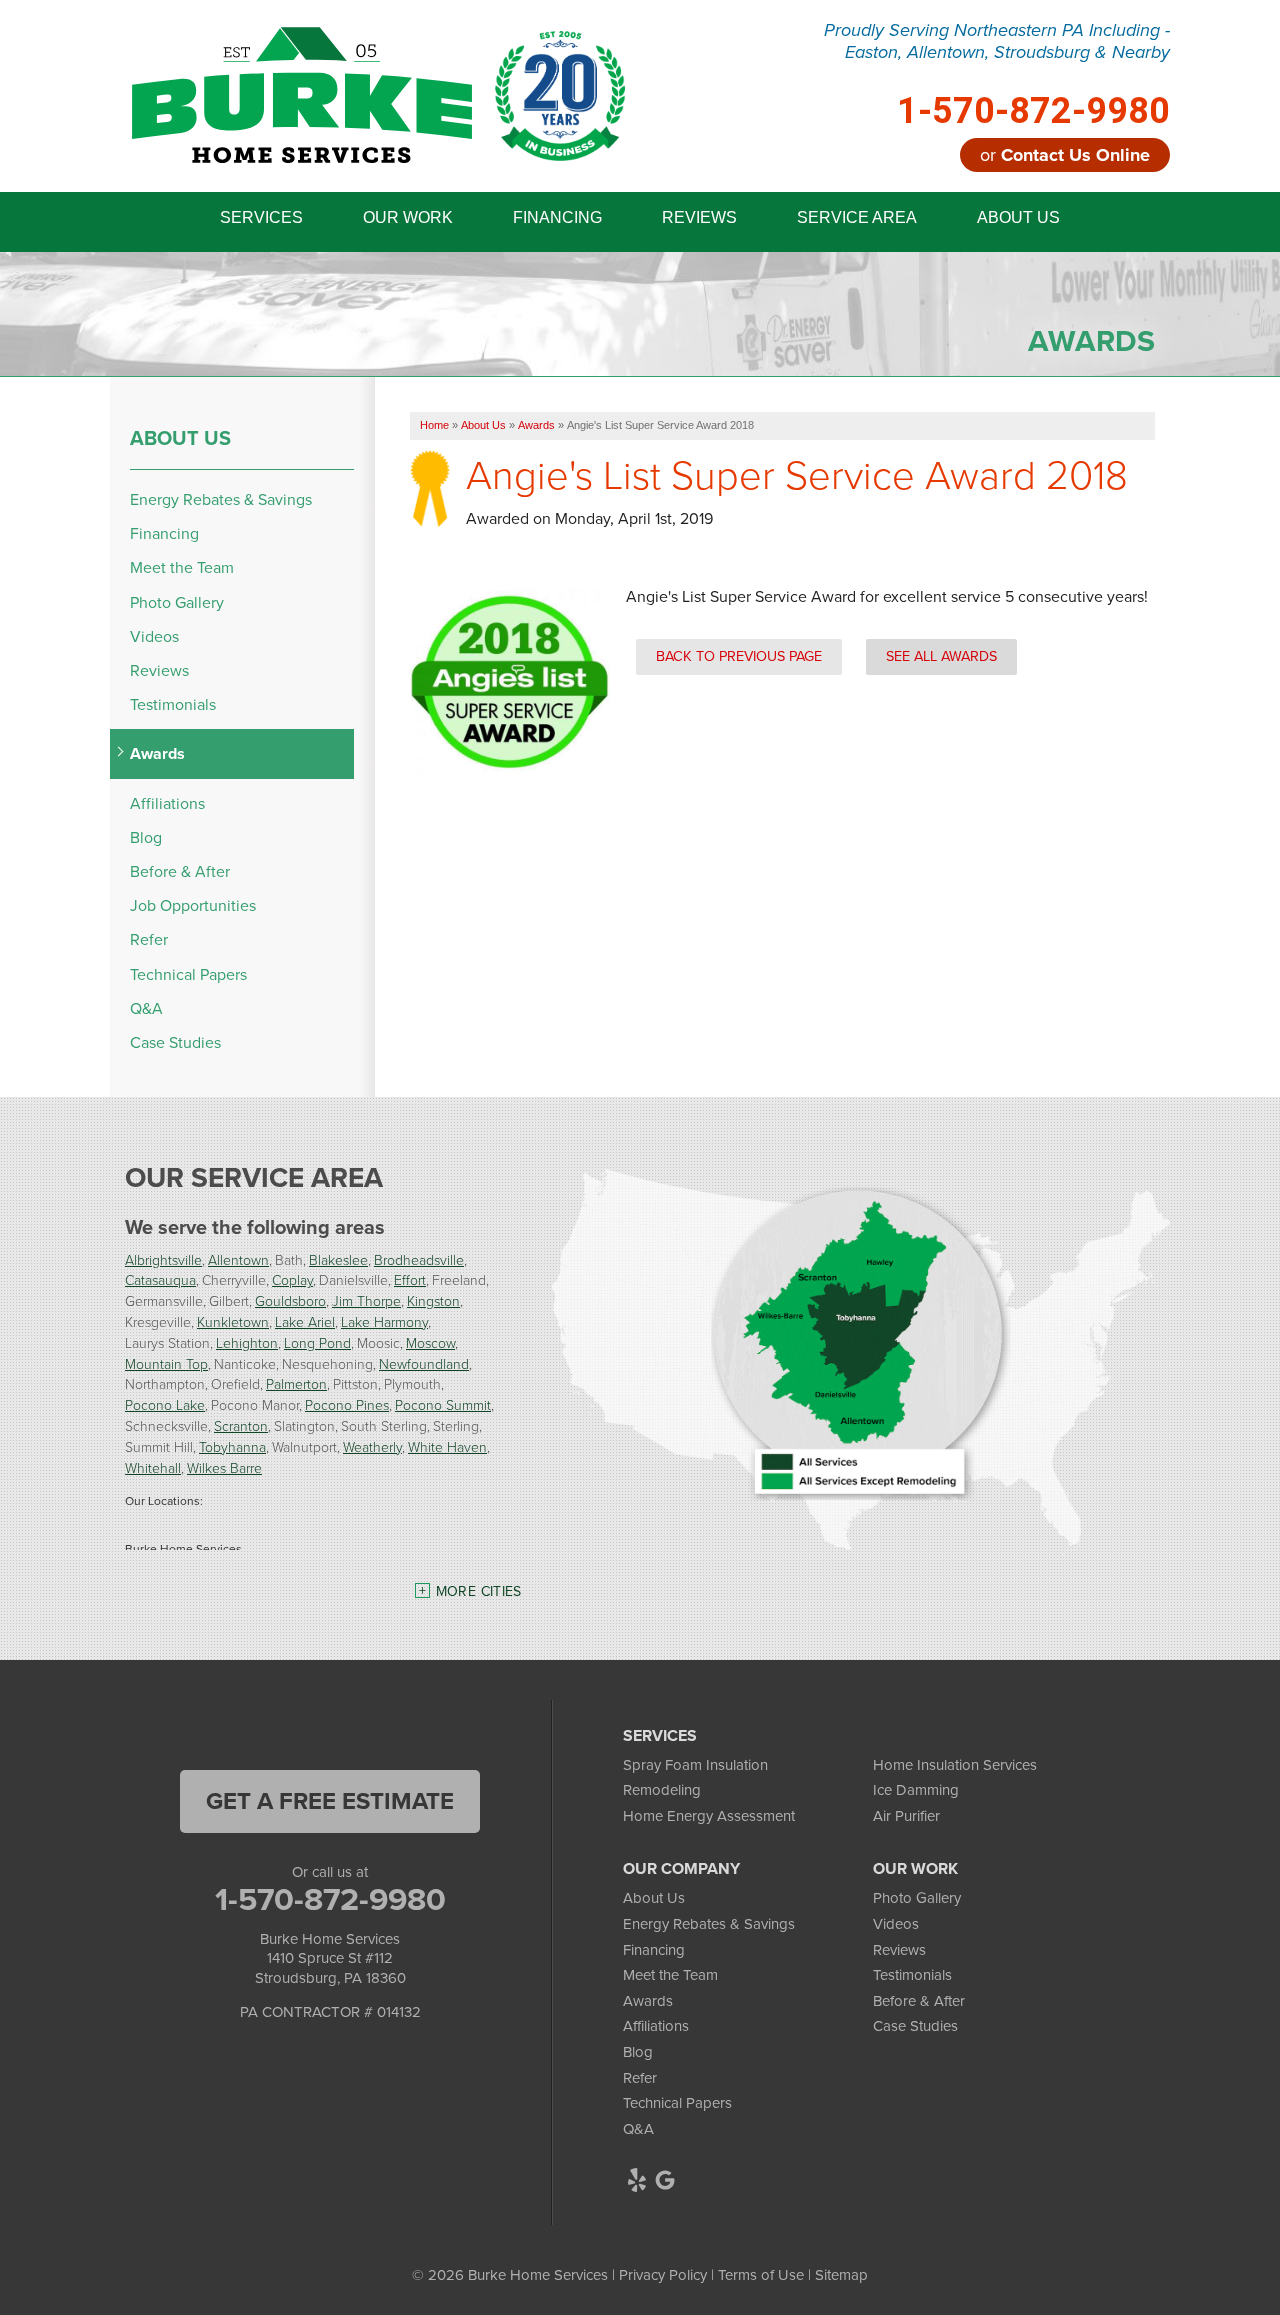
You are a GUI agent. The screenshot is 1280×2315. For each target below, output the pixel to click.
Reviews (159, 670)
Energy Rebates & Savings (221, 499)
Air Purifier (906, 1816)
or (1065, 155)
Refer (149, 939)
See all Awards (941, 656)
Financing (164, 533)
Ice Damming (916, 1790)
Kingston (433, 1300)
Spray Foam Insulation (695, 1765)
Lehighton (247, 1342)
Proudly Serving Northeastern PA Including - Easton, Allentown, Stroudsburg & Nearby (997, 41)
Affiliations (167, 803)
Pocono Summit (443, 1404)
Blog (146, 837)
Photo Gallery (177, 602)
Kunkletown (233, 1321)
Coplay (292, 1279)
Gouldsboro (290, 1300)
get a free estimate (330, 1801)
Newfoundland (424, 1363)
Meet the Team (182, 567)
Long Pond (317, 1342)
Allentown (238, 1259)
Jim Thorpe (366, 1300)
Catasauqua (160, 1279)
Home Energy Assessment (709, 1816)
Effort (410, 1279)
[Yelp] (637, 2180)
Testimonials (173, 704)
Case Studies (175, 1042)
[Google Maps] (665, 2180)
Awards (157, 753)
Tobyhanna (232, 1446)
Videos (154, 636)
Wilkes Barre (224, 1467)
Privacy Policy (663, 2275)
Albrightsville (163, 1259)
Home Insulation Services (955, 1765)
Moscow (430, 1342)
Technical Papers (188, 974)
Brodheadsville (419, 1259)
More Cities (479, 1591)
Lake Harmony (384, 1321)
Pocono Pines (347, 1404)
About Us (180, 438)
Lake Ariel (305, 1321)
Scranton (241, 1425)
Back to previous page (739, 656)
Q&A (146, 1008)
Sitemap (841, 2275)
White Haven (447, 1446)
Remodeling (662, 1790)
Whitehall (153, 1467)
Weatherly (372, 1446)
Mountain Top (166, 1363)
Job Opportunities (193, 905)
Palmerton (296, 1383)
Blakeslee (338, 1259)
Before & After (180, 871)
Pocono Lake (165, 1404)
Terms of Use (761, 2275)
